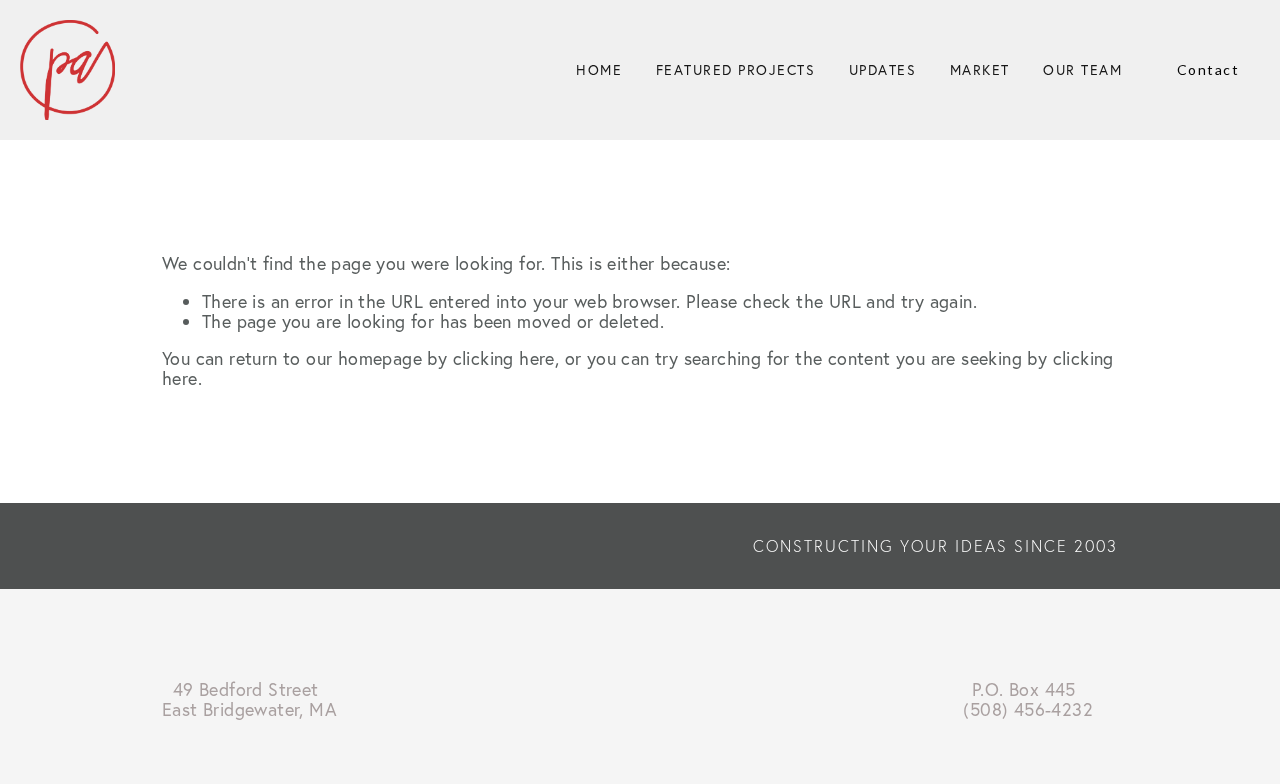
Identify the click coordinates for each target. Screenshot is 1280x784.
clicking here (504, 358)
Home (599, 70)
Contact (1208, 69)
